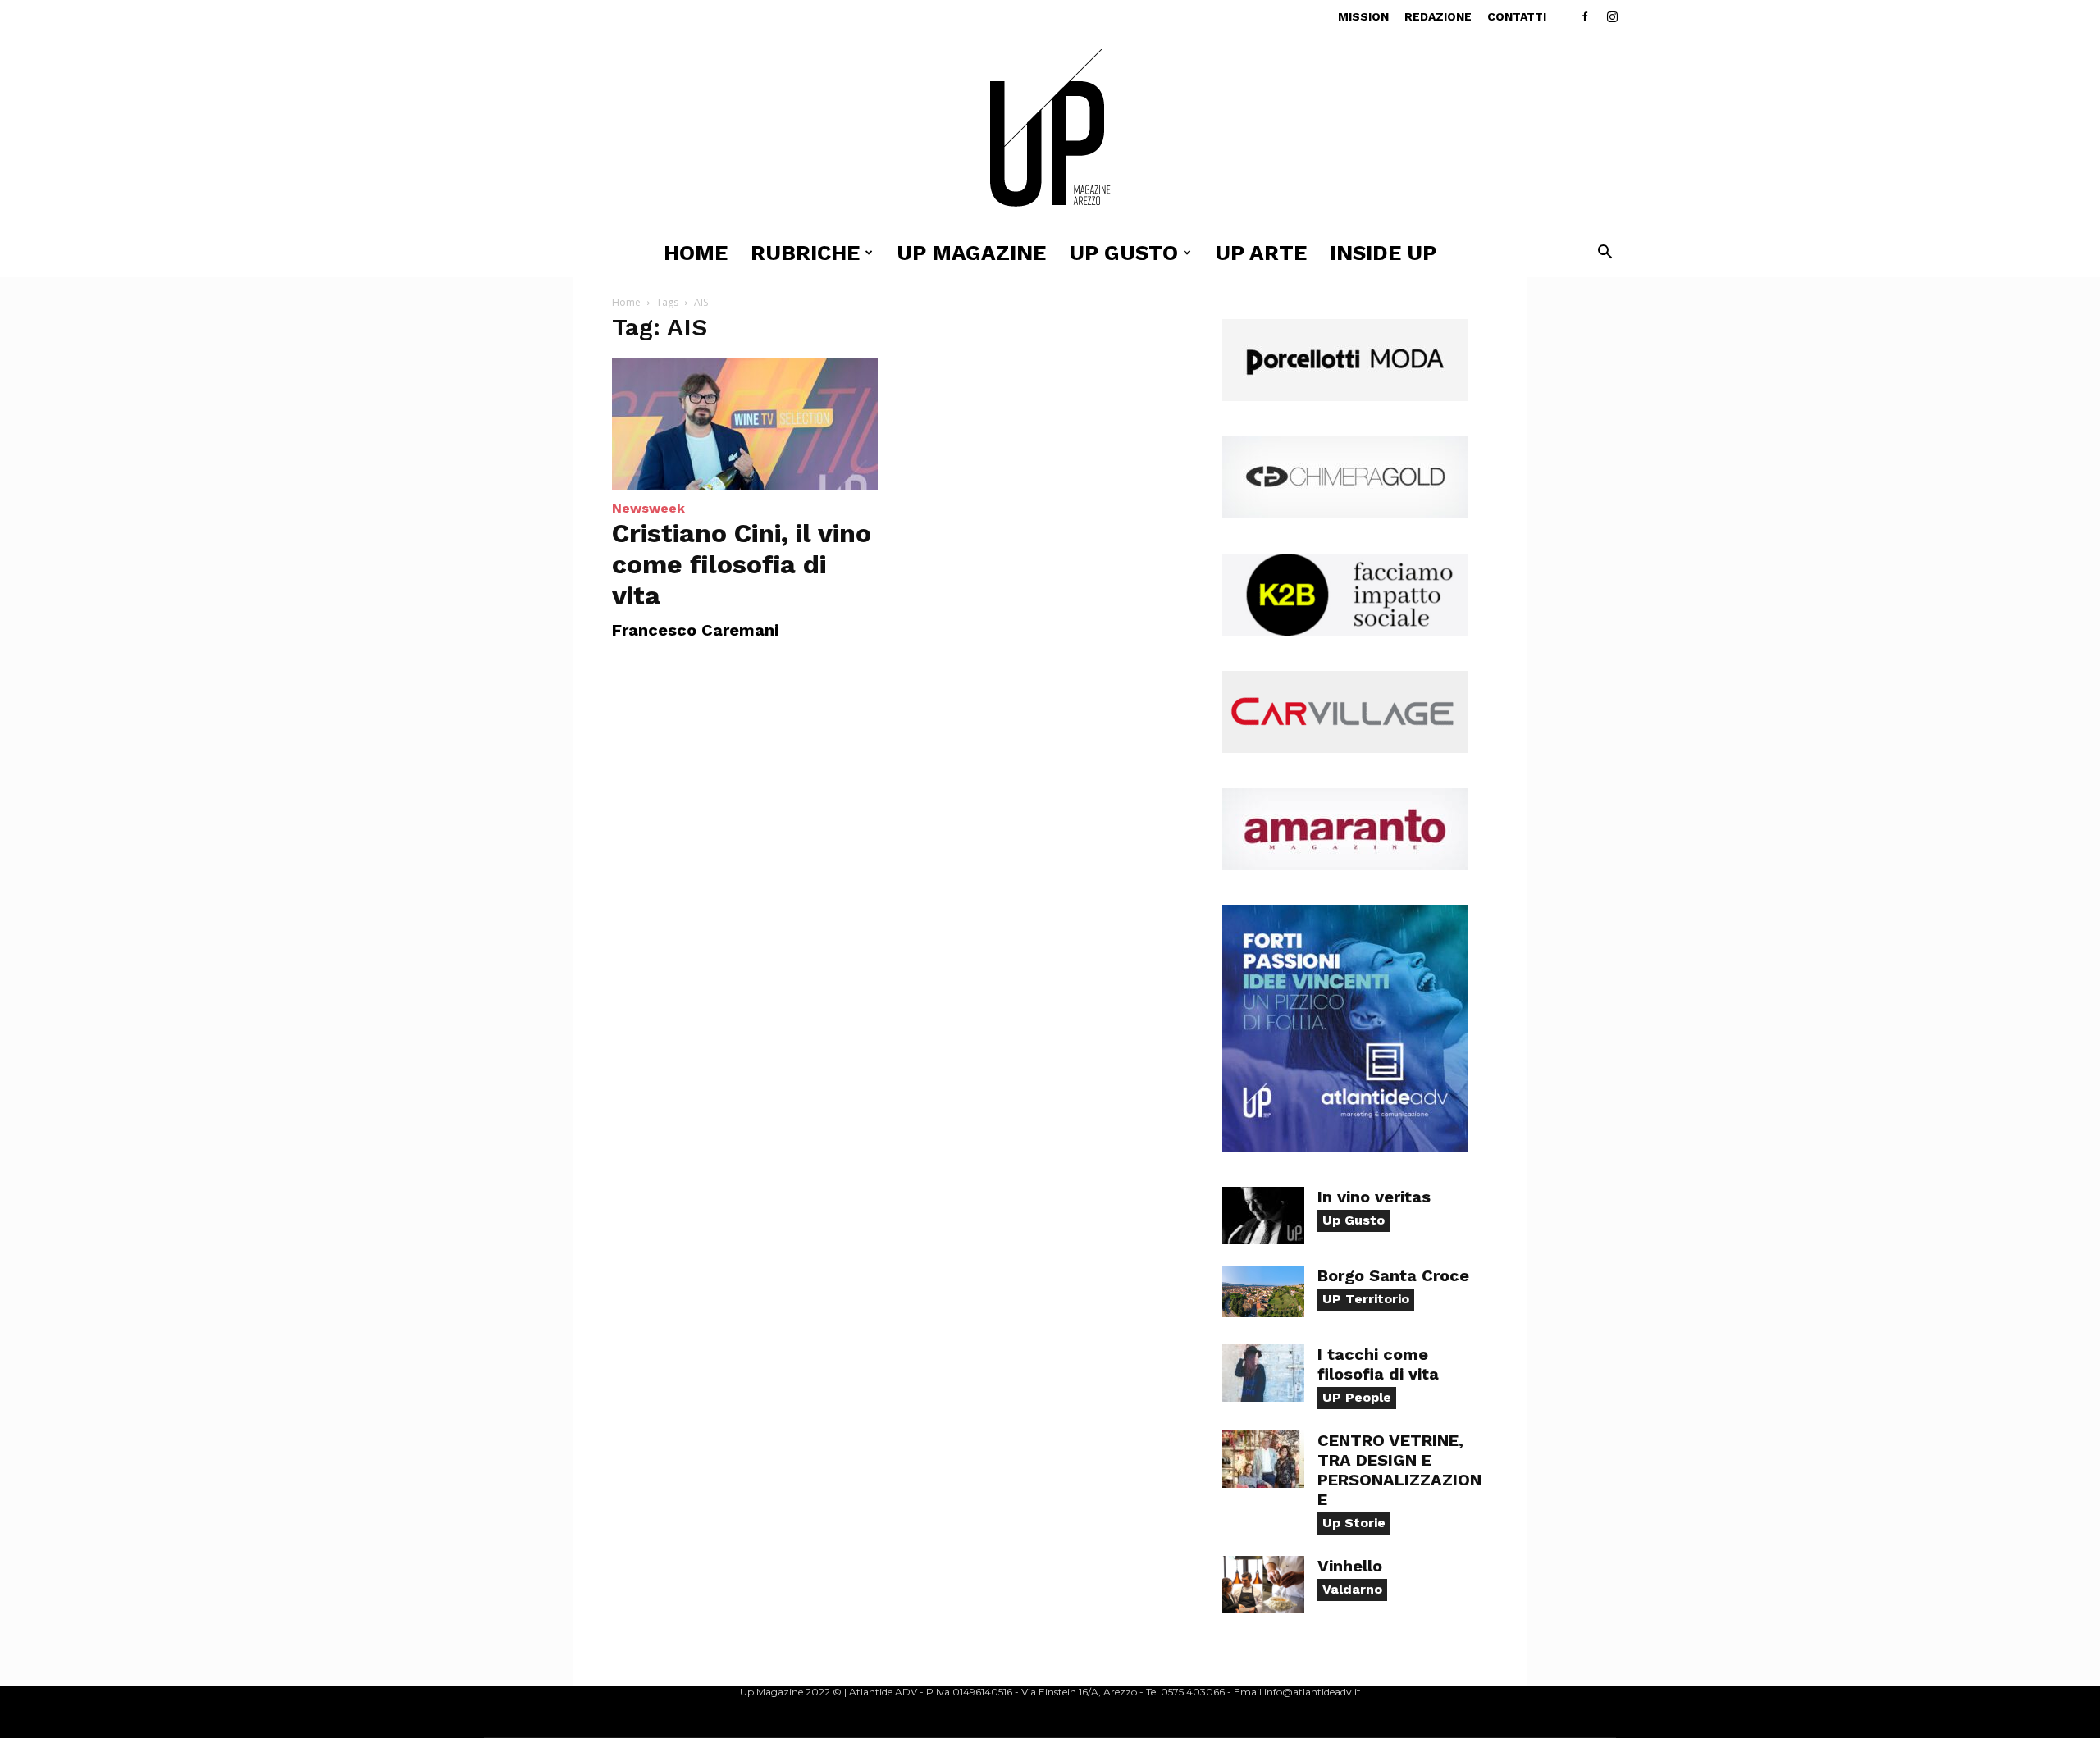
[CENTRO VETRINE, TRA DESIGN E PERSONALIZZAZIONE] (1263, 1459)
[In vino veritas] (1263, 1216)
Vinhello (1350, 1566)
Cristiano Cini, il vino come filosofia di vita (742, 564)
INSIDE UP (1383, 253)
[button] (1605, 254)
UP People (1357, 1397)
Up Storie (1354, 1523)
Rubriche (805, 253)
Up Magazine (971, 253)
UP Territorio (1366, 1299)
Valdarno (1352, 1589)
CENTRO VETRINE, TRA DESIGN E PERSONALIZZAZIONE (1399, 1470)
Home (696, 253)
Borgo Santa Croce (1393, 1275)
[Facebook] (1585, 16)
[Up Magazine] (1050, 131)
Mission (1363, 16)
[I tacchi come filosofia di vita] (1263, 1373)
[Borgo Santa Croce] (1263, 1291)
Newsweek (648, 508)
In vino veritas (1374, 1197)
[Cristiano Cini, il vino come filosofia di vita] (745, 424)
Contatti (1517, 16)
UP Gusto (1123, 253)
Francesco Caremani (695, 630)
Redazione (1438, 16)
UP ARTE (1261, 253)
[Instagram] (1612, 16)
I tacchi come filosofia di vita (1378, 1364)
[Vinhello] (1263, 1585)
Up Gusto (1354, 1220)
